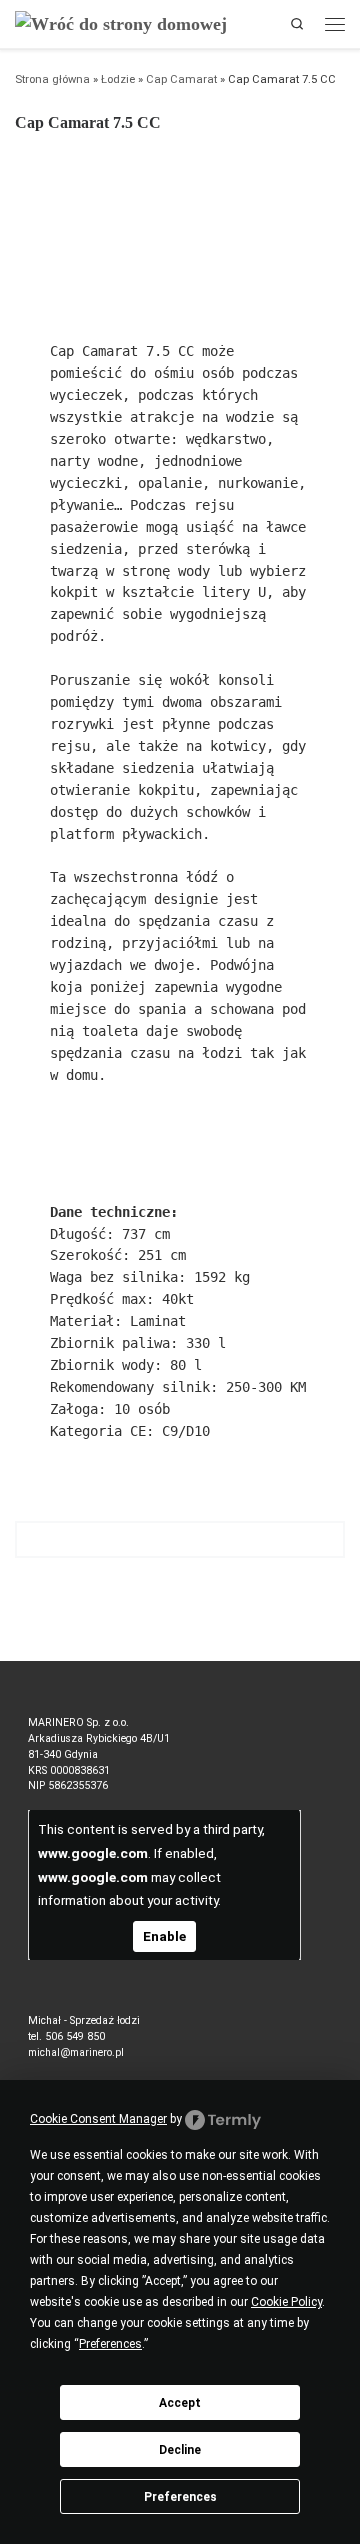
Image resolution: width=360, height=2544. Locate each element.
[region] (180, 223)
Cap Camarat (181, 79)
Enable (164, 1936)
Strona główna (52, 79)
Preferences (180, 2497)
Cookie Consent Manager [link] (98, 2119)
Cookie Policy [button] (286, 2302)
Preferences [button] (110, 2344)
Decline (180, 2450)
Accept (180, 2403)
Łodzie (118, 79)
